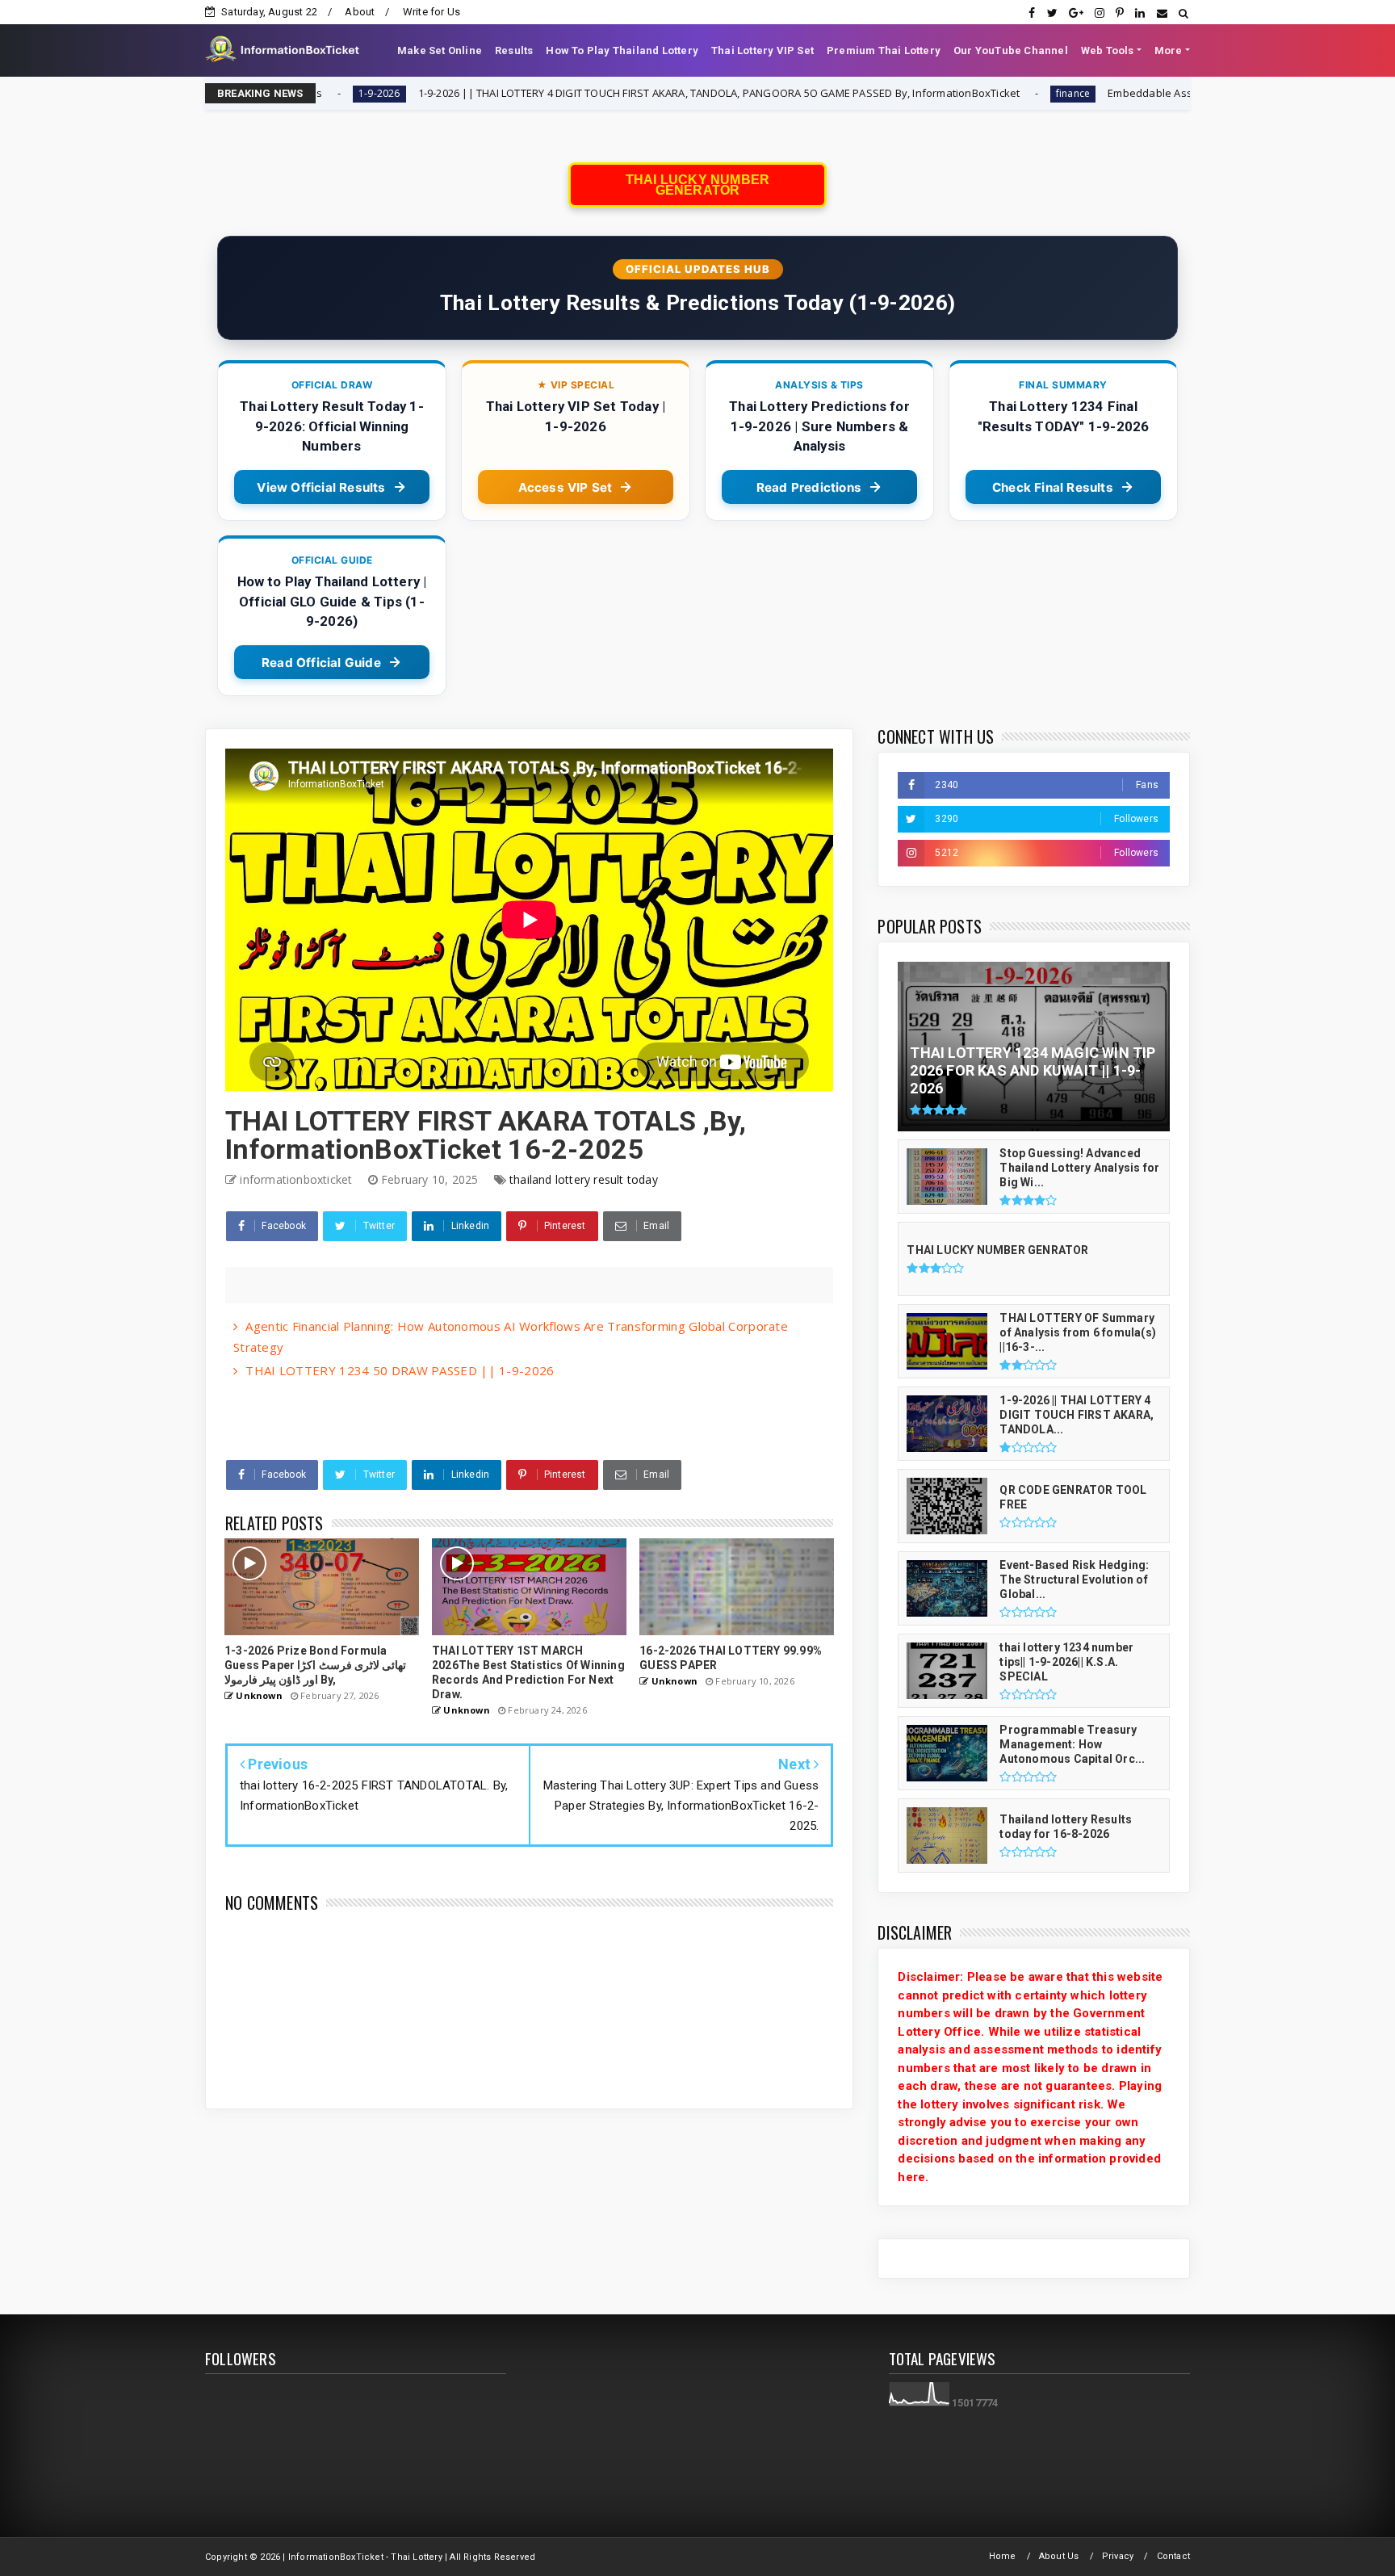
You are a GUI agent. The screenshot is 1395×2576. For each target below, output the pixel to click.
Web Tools (1108, 50)
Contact (1173, 2556)
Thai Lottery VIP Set (762, 50)
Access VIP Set (566, 487)
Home (1003, 2556)
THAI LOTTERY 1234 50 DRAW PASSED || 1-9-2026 (400, 1370)
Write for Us (431, 12)
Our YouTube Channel (1011, 50)
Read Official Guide (321, 663)
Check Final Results (1053, 487)
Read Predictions (809, 487)
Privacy (1118, 2556)
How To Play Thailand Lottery (622, 50)
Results (514, 50)
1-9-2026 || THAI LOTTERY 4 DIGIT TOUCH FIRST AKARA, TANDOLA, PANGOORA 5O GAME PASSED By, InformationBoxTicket (535, 93)
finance (890, 93)
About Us (1059, 2556)
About (360, 12)
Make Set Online (440, 50)
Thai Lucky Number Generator (697, 185)
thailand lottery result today (584, 1179)
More (1169, 50)
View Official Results (321, 487)
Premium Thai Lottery (884, 50)
